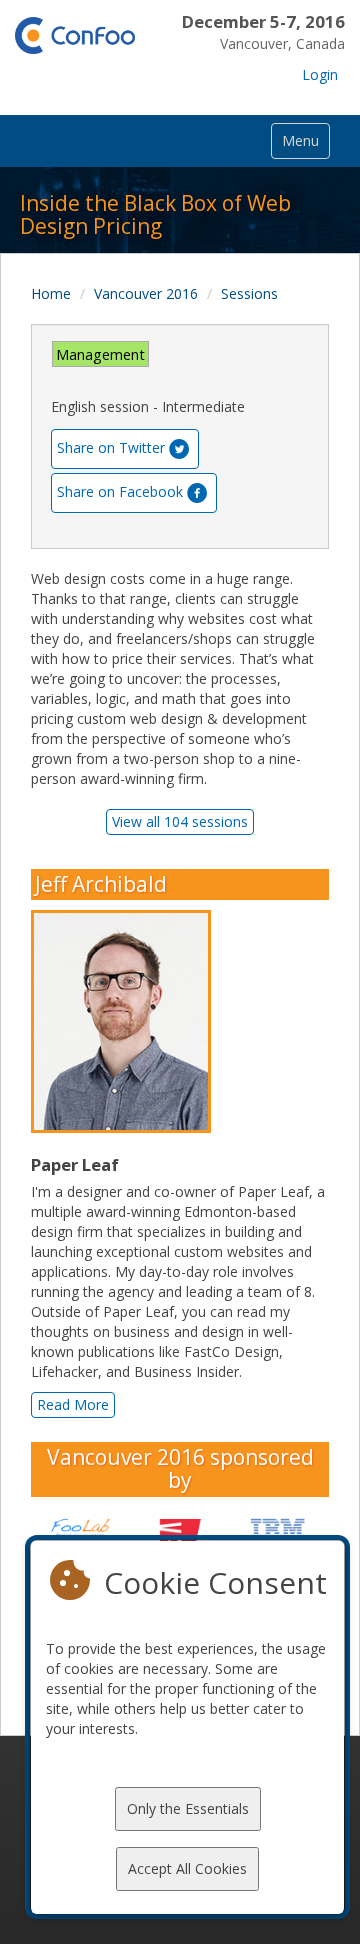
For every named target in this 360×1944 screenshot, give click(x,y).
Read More (73, 1404)
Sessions (249, 293)
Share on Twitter (111, 447)
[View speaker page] (126, 1022)
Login (320, 74)
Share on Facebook (120, 491)
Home (51, 293)
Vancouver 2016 (146, 293)
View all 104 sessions (180, 821)
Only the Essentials (188, 1808)
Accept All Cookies (187, 1868)
